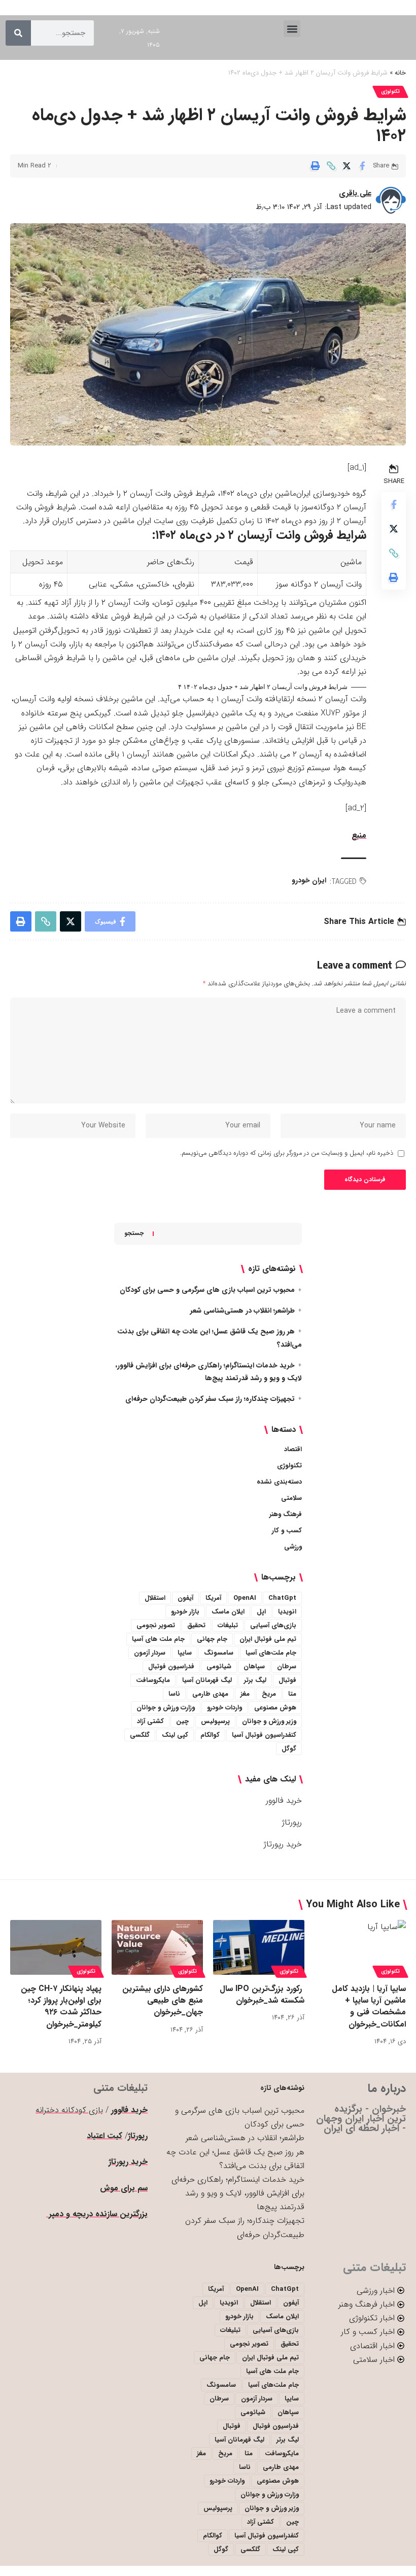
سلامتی (291, 1498)
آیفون (185, 1598)
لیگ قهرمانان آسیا (207, 1680)
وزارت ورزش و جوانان (166, 1708)
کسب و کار (287, 1531)
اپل (261, 1612)
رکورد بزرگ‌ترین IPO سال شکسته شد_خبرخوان (262, 1995)
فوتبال (287, 1680)
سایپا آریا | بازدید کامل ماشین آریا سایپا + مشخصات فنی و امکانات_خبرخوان (369, 2006)
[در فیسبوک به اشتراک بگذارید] (362, 166)
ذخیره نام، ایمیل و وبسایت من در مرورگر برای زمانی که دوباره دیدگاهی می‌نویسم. (287, 1153)
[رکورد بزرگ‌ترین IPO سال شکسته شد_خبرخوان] (259, 1947)
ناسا (174, 1694)
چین (182, 1721)
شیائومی (219, 1667)
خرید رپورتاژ (283, 1844)
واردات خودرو (224, 1708)
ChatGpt (282, 1598)
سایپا (185, 1653)
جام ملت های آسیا (158, 1639)
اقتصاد (293, 1449)
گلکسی (140, 1735)
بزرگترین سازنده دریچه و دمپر (97, 2214)
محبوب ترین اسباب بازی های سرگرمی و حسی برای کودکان (207, 1290)
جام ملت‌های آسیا (271, 1653)
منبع (359, 835)
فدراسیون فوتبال (171, 1667)
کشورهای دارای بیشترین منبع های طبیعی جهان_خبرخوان (163, 2000)
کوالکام (210, 1735)
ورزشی (293, 1547)
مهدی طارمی (210, 1694)
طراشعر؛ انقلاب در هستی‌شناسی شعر (242, 1311)
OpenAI (245, 1598)
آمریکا (213, 1598)
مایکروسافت (153, 1680)
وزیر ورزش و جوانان (269, 1721)
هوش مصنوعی (275, 1708)
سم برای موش (124, 2188)
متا (292, 1694)
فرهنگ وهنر (286, 1514)
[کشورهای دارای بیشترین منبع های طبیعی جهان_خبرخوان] (157, 1947)
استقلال (155, 1598)
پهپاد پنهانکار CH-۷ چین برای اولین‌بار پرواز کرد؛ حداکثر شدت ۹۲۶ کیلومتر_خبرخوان (61, 2006)
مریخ (269, 1694)
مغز (245, 1694)
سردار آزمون (150, 1653)
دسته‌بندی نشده (279, 1482)
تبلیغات (228, 1625)
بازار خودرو (185, 1612)
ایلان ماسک (228, 1612)
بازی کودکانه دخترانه (69, 2110)
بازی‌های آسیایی (273, 1625)
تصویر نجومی (156, 1625)
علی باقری (355, 193)
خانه (400, 73)
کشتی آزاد (150, 1721)
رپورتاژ (292, 1822)
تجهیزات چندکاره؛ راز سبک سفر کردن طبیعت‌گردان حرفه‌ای (210, 1399)
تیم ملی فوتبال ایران (268, 1639)
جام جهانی (212, 1639)
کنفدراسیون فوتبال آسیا (264, 1735)
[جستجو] (18, 33)
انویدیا (287, 1612)
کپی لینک (175, 1735)
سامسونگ (219, 1653)
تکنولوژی (390, 92)
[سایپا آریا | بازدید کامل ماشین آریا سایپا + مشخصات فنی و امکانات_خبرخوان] (360, 1947)
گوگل (289, 1749)
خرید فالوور (284, 1800)
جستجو (134, 1233)
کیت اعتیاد (105, 2136)
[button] (292, 29)
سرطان (287, 1667)
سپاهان (254, 1667)
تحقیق (196, 1625)
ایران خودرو (309, 880)
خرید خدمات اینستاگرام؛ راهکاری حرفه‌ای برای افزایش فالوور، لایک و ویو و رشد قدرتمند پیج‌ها (238, 2193)
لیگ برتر (255, 1680)
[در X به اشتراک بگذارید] (346, 166)
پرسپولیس (215, 1721)
